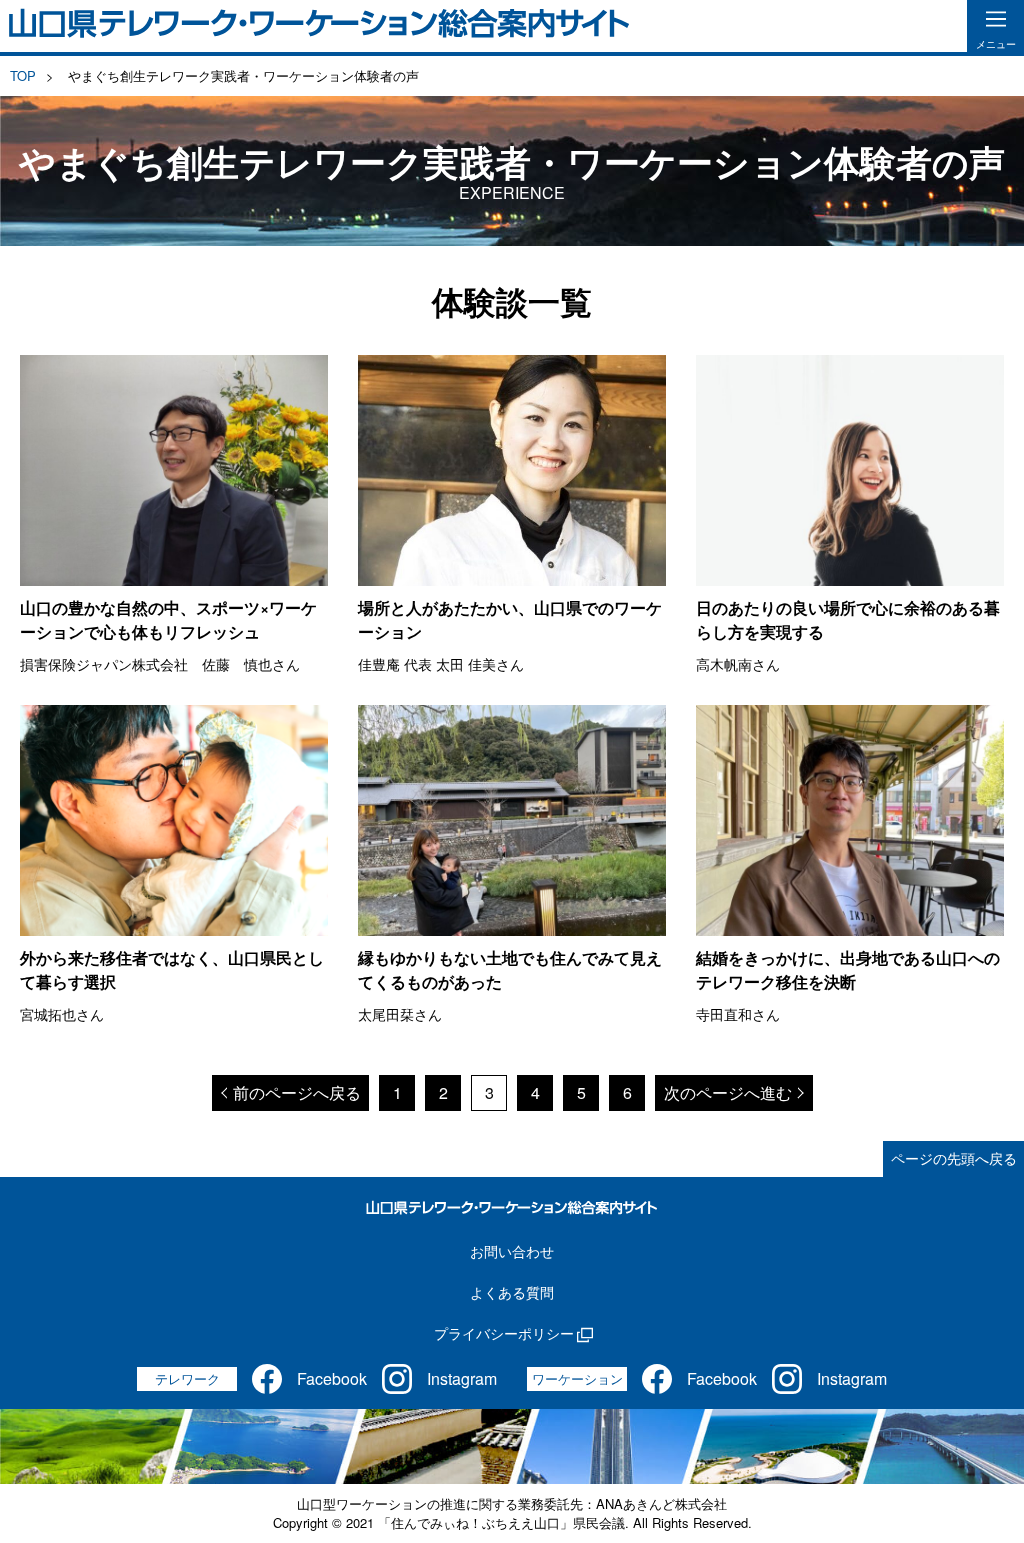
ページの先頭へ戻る (954, 1158)
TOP (23, 75)
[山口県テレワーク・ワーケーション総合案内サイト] (319, 26)
